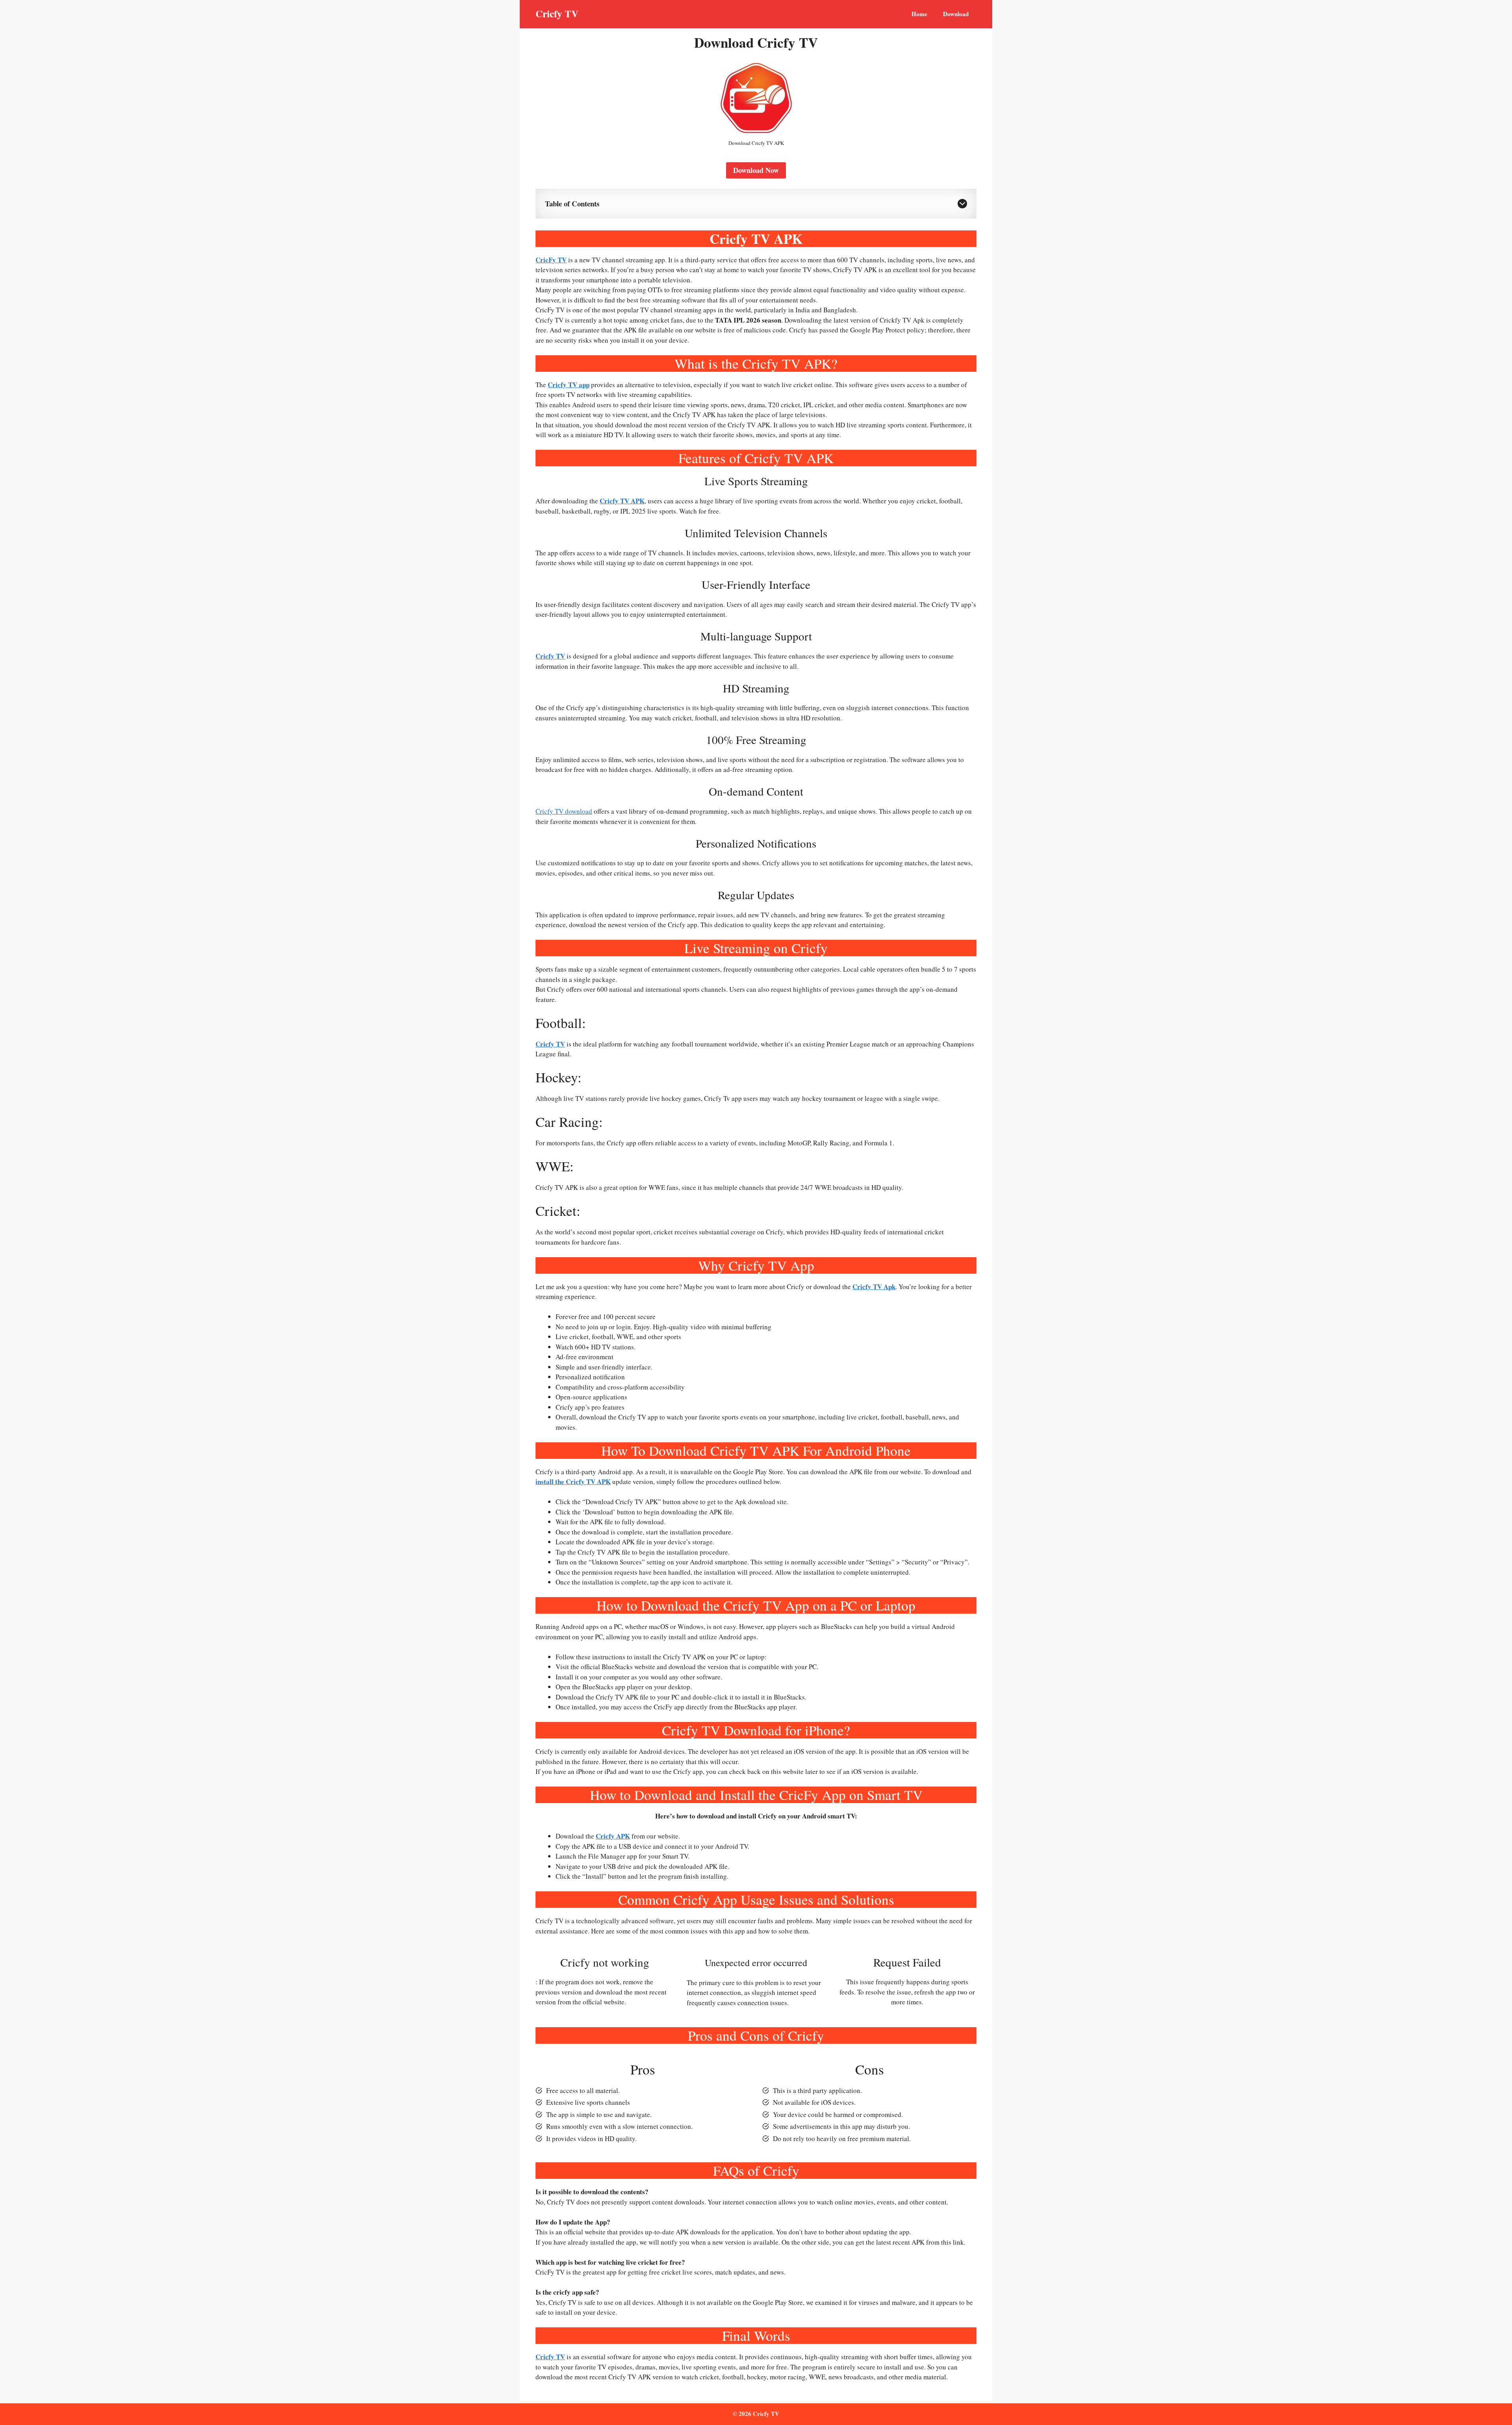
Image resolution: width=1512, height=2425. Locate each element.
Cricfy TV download (564, 811)
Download (956, 14)
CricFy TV (551, 260)
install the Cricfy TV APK (573, 1482)
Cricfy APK (613, 1836)
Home (919, 14)
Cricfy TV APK (622, 501)
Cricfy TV (557, 14)
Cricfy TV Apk (874, 1287)
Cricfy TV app (569, 385)
